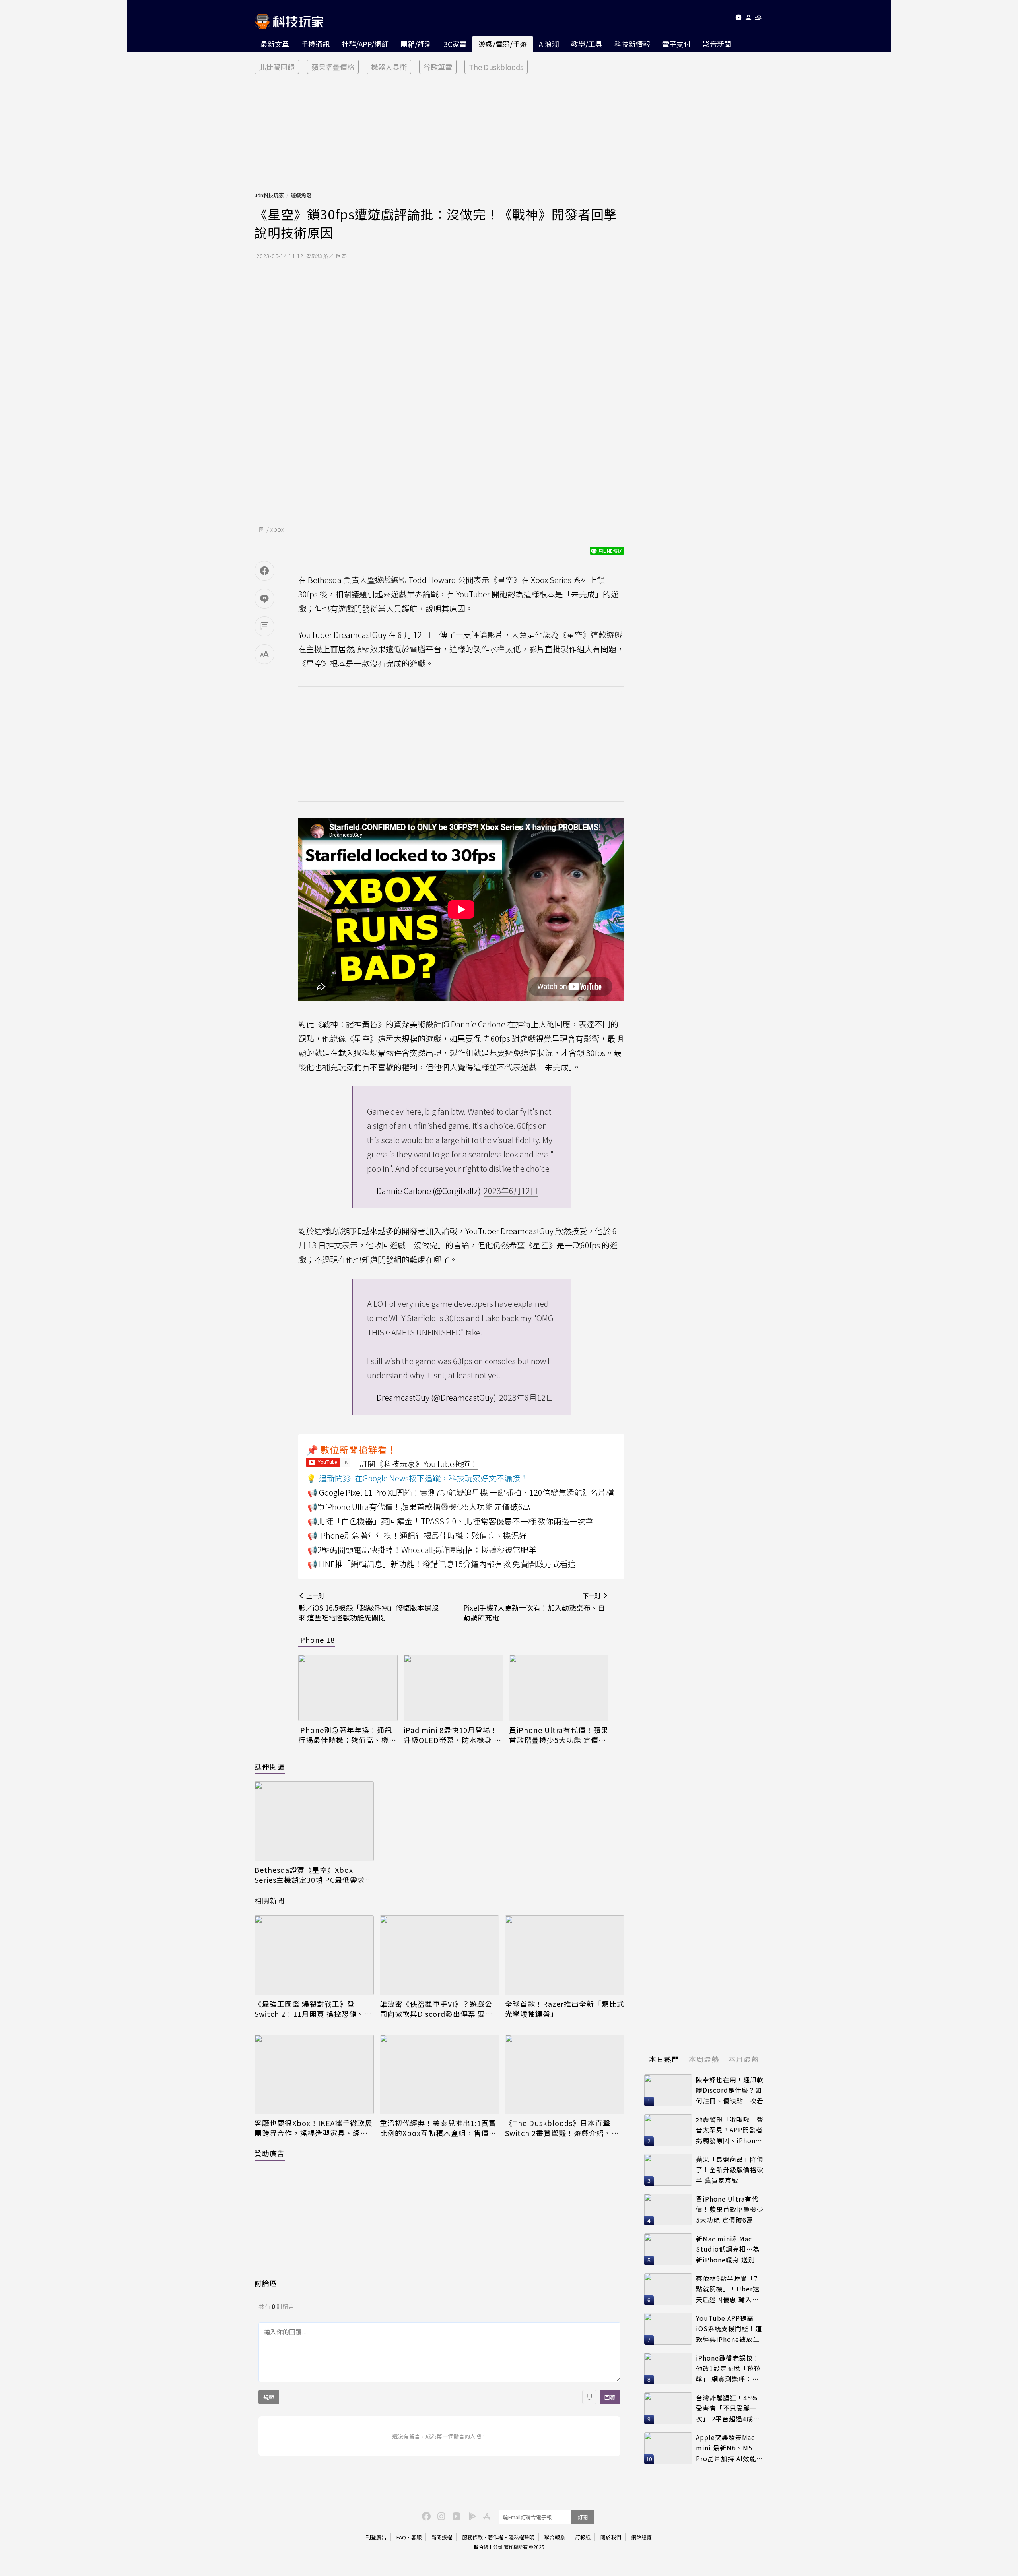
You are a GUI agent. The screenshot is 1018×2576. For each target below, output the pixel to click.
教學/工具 (587, 44)
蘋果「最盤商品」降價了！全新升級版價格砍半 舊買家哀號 (730, 2170)
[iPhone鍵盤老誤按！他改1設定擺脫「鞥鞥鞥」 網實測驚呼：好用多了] (668, 2369)
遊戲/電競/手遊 (503, 44)
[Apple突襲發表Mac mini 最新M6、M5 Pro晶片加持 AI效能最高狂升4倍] (668, 2448)
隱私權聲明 (522, 2537)
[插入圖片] (589, 2397)
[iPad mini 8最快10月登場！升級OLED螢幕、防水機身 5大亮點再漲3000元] (453, 1688)
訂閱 (583, 2517)
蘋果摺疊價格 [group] (333, 67)
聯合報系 (555, 2537)
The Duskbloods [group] (496, 67)
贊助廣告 (270, 2153)
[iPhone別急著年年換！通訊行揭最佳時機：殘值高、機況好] (348, 1688)
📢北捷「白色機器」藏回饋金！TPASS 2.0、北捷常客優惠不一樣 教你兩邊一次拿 (450, 1521)
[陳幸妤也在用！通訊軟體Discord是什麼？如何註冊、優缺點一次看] (668, 2090)
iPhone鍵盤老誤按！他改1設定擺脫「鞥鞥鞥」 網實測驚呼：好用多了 (728, 2369)
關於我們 (611, 2537)
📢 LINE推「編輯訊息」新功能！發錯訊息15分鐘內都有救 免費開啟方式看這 (442, 1564)
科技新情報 (632, 44)
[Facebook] (425, 2516)
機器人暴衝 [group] (389, 67)
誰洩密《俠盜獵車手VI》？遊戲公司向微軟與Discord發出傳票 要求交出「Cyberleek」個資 (436, 2009)
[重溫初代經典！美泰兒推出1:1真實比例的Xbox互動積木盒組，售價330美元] (439, 2074)
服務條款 (472, 2537)
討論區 (266, 2283)
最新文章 (275, 44)
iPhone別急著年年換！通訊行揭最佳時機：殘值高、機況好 (347, 1735)
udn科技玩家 (269, 195)
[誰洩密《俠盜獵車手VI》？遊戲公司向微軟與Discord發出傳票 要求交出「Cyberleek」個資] (439, 1955)
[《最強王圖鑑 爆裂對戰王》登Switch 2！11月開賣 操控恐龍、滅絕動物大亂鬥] (314, 1955)
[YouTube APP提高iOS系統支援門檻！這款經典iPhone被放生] (668, 2329)
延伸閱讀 (270, 1766)
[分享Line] (264, 599)
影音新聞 (717, 44)
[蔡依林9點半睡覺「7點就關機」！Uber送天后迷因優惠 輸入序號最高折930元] (668, 2289)
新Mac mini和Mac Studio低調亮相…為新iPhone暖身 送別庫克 (729, 2249)
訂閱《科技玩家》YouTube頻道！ (419, 1464)
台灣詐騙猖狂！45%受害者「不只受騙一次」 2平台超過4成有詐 (728, 2408)
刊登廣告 (376, 2537)
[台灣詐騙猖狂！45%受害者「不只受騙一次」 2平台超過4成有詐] (668, 2408)
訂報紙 (583, 2537)
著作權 (496, 2537)
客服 (416, 2537)
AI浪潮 (549, 44)
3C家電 (455, 44)
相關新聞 (270, 1900)
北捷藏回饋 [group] (277, 67)
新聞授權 (442, 2537)
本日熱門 (664, 2059)
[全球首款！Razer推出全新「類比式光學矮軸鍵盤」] (565, 1955)
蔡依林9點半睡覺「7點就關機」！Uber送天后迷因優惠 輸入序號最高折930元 (728, 2289)
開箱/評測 (416, 44)
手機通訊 (315, 44)
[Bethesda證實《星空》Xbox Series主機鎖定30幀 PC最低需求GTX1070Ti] (314, 1821)
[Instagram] (440, 2516)
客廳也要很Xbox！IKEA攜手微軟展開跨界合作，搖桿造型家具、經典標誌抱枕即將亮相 (314, 2128)
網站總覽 (641, 2537)
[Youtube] (738, 19)
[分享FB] (264, 571)
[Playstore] (470, 2516)
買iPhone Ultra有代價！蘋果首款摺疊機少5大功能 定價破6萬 (559, 1735)
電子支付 (676, 44)
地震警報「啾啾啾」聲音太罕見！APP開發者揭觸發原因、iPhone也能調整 (730, 2130)
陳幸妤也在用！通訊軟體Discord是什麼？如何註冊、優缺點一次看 (730, 2090)
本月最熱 (744, 2059)
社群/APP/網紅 (365, 44)
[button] (749, 19)
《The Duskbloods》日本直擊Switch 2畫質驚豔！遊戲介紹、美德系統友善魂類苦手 (562, 2128)
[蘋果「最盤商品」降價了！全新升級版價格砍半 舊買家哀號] (668, 2170)
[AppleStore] (486, 2516)
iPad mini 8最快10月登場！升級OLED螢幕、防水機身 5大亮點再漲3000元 (451, 1735)
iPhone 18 (317, 1640)
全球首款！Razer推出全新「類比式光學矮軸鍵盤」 (565, 2009)
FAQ (401, 2537)
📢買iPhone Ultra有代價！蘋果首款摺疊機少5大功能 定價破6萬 (419, 1507)
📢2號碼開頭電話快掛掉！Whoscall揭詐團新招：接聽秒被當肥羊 (422, 1550)
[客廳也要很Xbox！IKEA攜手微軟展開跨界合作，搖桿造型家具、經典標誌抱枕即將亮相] (314, 2074)
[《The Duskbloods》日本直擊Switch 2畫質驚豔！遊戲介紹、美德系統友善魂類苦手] (565, 2074)
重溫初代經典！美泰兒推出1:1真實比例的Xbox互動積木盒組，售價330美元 (438, 2128)
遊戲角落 (301, 195)
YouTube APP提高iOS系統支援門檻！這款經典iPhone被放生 (729, 2329)
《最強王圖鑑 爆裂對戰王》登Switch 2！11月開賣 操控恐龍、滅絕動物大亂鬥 (313, 2009)
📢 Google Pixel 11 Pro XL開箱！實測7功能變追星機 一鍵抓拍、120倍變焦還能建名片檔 (461, 1492)
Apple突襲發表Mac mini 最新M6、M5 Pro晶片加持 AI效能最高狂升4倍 (730, 2448)
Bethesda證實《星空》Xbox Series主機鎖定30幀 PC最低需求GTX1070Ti (310, 1875)
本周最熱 (704, 2059)
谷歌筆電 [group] (438, 67)
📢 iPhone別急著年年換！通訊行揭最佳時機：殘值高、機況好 (417, 1535)
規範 (269, 2397)
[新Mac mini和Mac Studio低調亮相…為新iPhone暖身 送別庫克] (668, 2249)
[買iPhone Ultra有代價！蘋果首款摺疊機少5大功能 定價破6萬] (559, 1688)
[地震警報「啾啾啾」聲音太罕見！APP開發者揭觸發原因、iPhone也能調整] (668, 2130)
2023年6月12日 (511, 1191)
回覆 (610, 2397)
